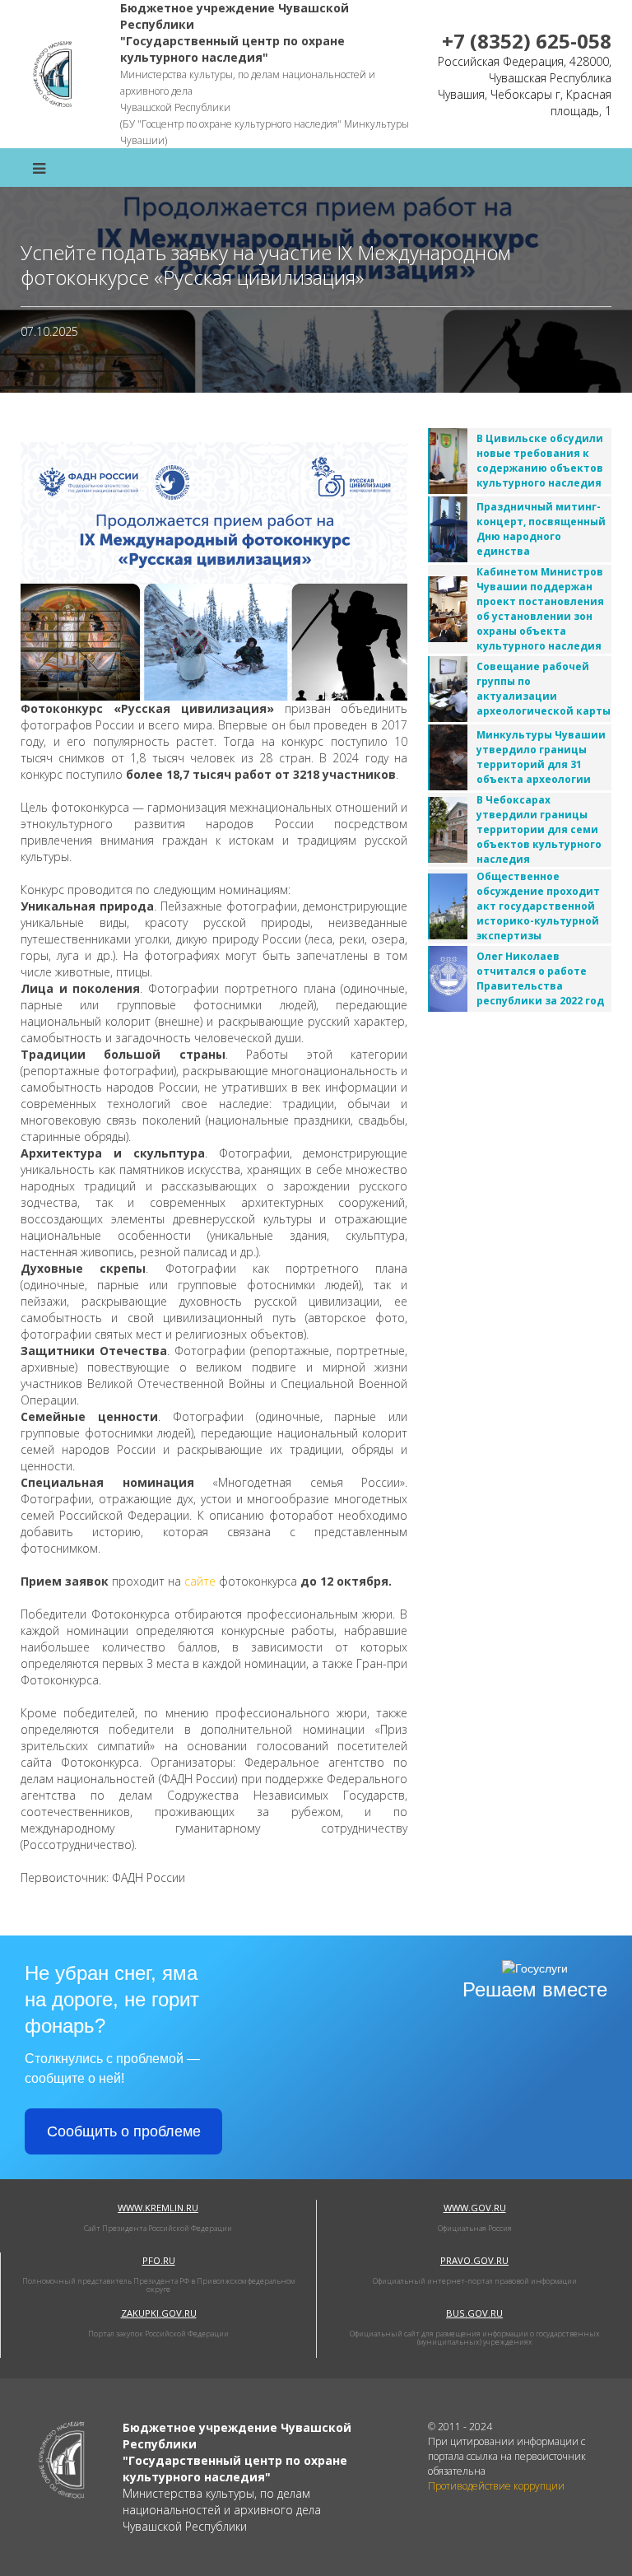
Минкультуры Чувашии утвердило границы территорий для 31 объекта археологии (541, 757)
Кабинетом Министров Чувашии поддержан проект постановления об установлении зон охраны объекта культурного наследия (540, 609)
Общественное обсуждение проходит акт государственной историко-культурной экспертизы (538, 906)
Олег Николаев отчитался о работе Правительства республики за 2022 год (540, 978)
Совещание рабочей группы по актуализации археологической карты (544, 689)
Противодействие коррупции (496, 2486)
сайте (200, 1581)
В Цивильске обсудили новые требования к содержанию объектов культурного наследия (540, 461)
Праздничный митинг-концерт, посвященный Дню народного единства (541, 529)
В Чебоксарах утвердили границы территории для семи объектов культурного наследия (539, 829)
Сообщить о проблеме (124, 2131)
